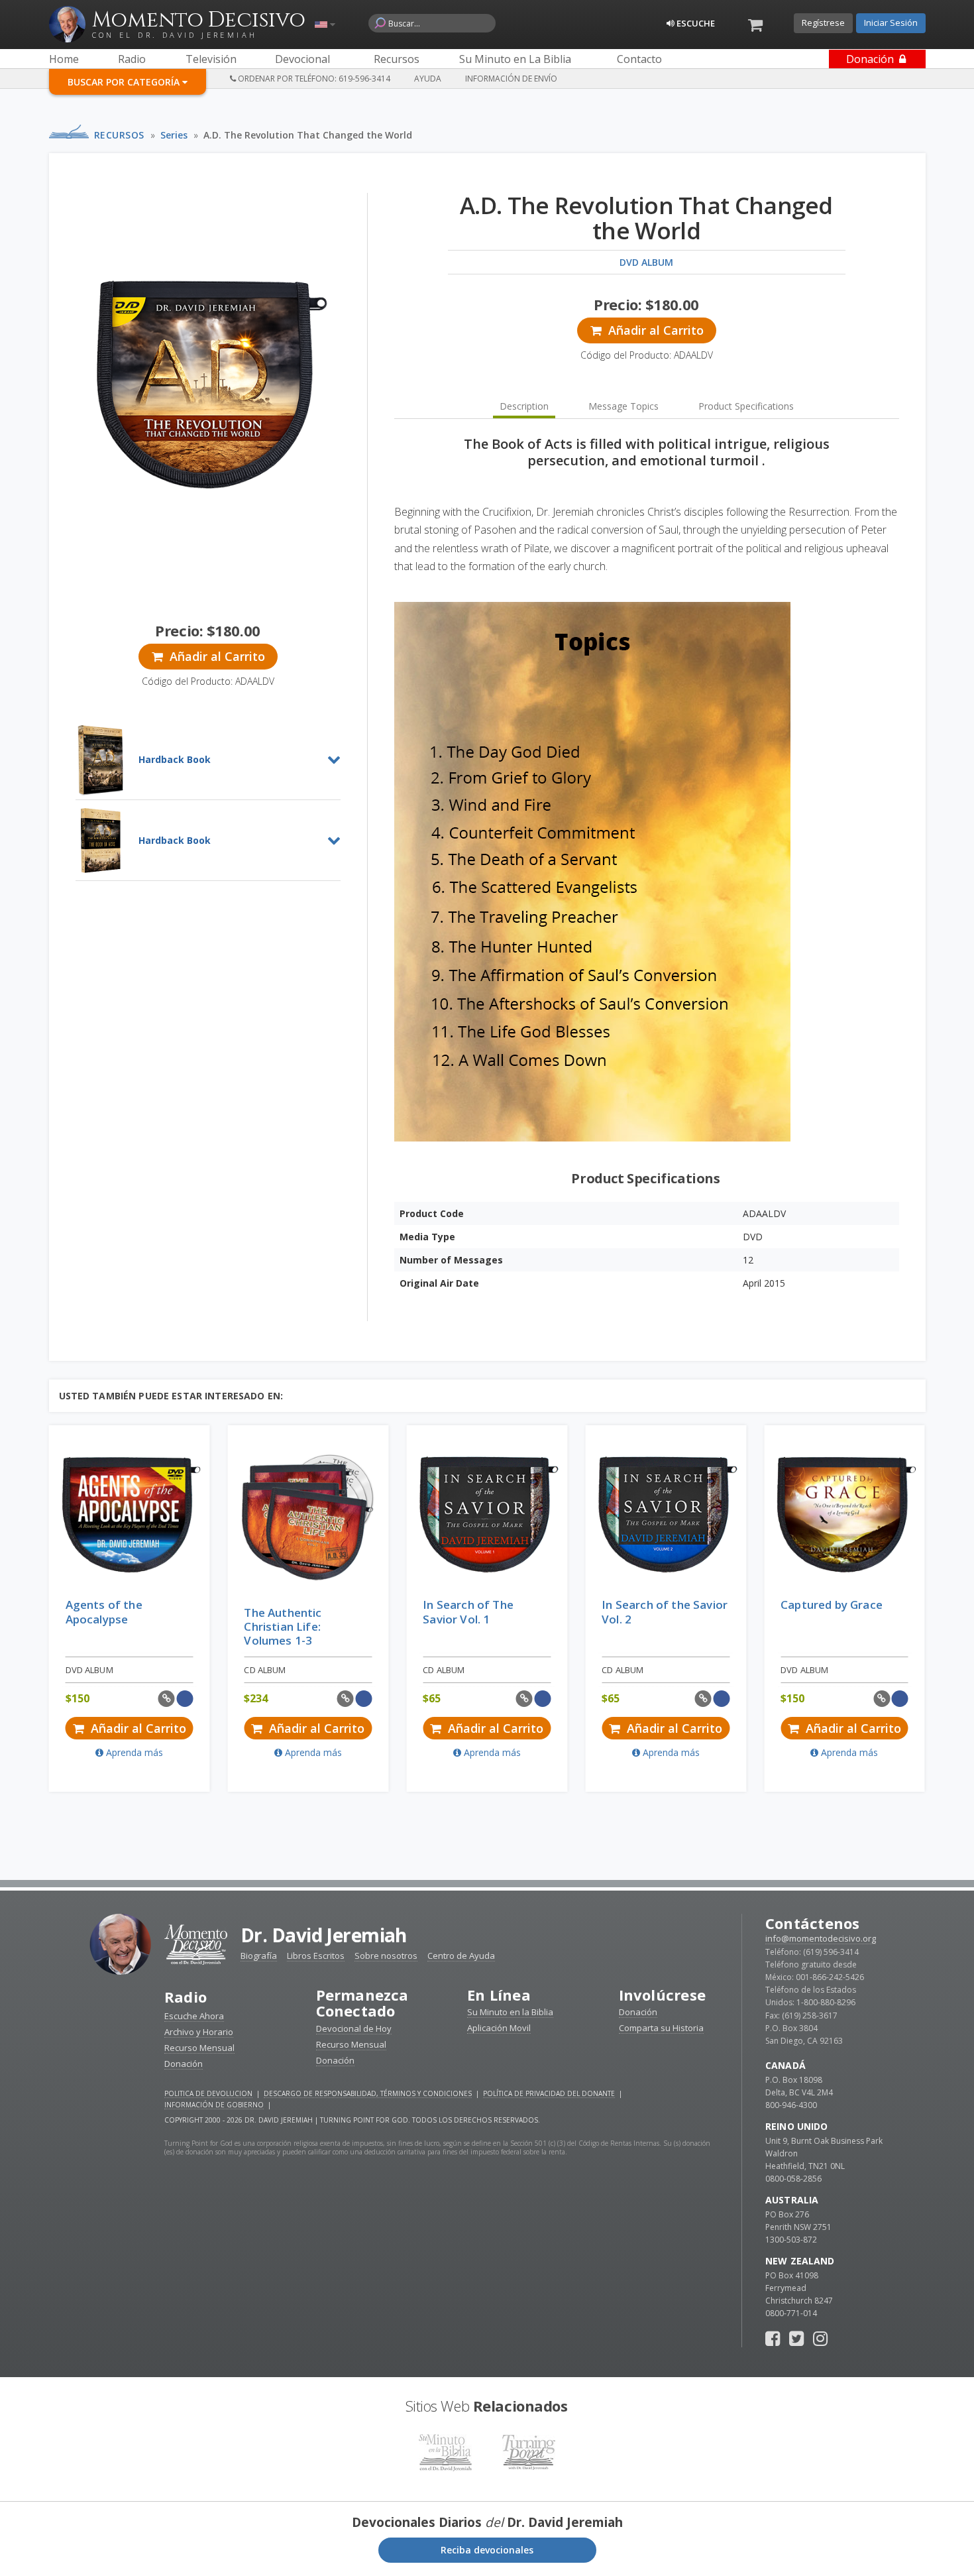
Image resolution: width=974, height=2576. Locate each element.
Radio (186, 1997)
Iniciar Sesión (891, 23)
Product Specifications (746, 406)
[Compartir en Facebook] (185, 1699)
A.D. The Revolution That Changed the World (308, 135)
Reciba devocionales (487, 2550)
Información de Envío (511, 79)
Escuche (695, 23)
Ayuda (428, 79)
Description (524, 406)
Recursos (119, 135)
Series (174, 135)
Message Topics (623, 406)
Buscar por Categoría (125, 82)
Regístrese (823, 23)
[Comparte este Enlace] (167, 1699)
